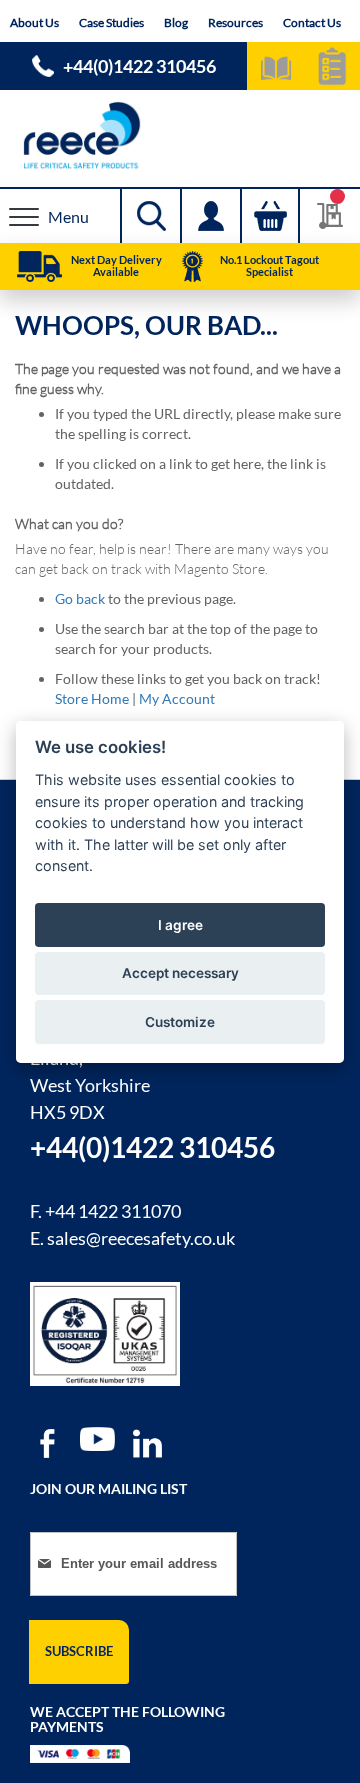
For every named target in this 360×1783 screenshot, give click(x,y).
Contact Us (312, 22)
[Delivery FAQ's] (39, 267)
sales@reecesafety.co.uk (141, 1238)
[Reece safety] (180, 135)
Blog (176, 22)
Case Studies (111, 22)
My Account (177, 698)
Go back (80, 598)
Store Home (92, 698)
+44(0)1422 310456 (139, 66)
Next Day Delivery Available (116, 265)
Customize (180, 1022)
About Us (34, 22)
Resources (235, 22)
